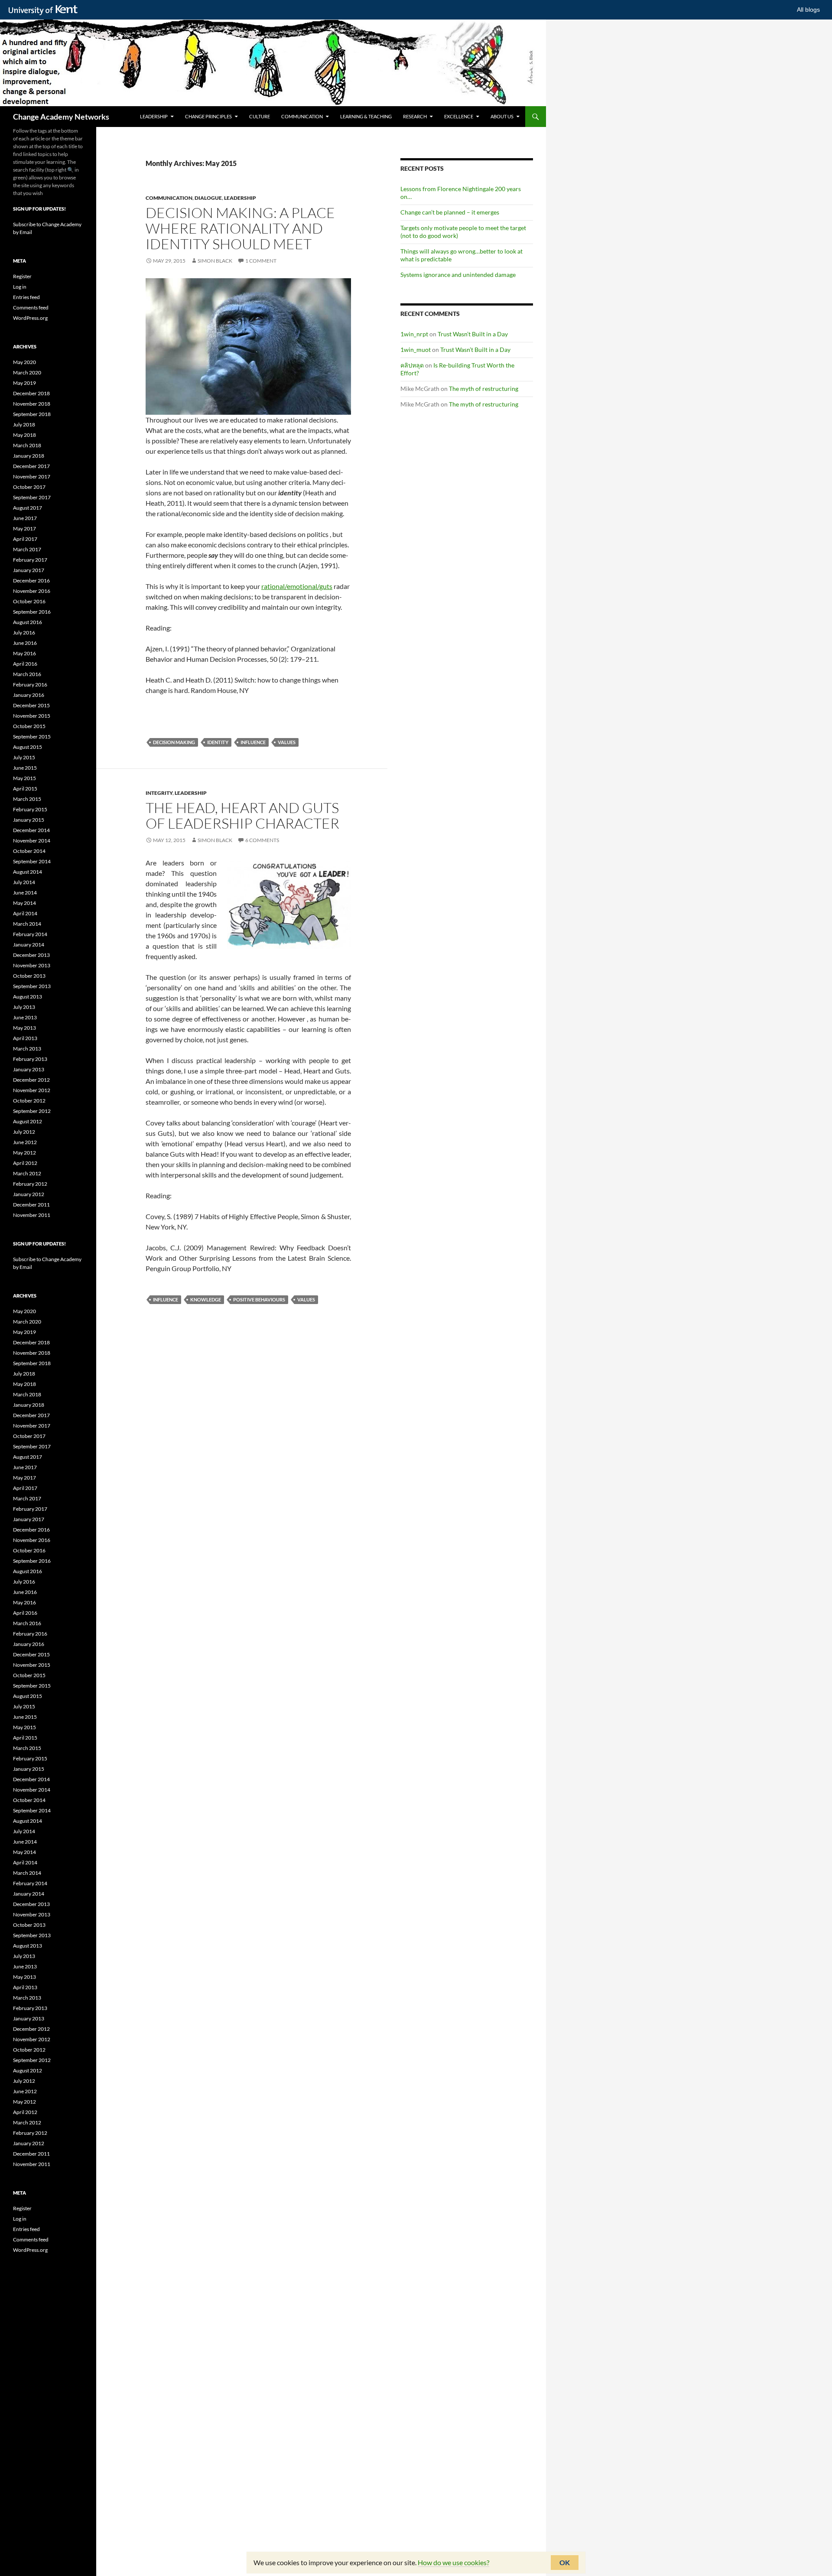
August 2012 (28, 1121)
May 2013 (24, 1028)
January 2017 (29, 570)
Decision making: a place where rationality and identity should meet (240, 228)
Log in (20, 287)
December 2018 (31, 393)
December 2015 (31, 705)
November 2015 (32, 716)
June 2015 (25, 768)
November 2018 (32, 404)
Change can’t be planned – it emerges (450, 212)
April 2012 (25, 1163)
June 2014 (25, 893)
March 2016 (27, 674)
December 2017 (31, 466)
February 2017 (30, 560)
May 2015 (24, 778)
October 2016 (29, 601)
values (287, 742)
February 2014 (30, 934)
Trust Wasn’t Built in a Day (473, 334)
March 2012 (27, 1173)
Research (415, 116)
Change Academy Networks (61, 117)
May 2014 (24, 903)
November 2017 (32, 476)
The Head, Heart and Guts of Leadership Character (242, 815)
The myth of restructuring (484, 389)
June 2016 (25, 643)
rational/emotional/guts (297, 586)
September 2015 (32, 737)
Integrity (159, 793)
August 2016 (28, 622)
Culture (260, 116)
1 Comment (261, 261)
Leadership (154, 116)
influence (253, 742)
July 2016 (24, 633)
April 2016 (25, 664)
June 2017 (25, 518)
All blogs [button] (808, 10)
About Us (502, 116)
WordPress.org (30, 318)
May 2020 (24, 362)
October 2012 (29, 1101)
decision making (174, 742)
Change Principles (208, 116)
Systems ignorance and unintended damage (458, 275)
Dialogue (208, 198)
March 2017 (27, 549)
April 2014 (25, 913)
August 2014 (28, 872)
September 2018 (32, 414)
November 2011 (32, 1215)
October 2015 (29, 726)
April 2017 (25, 539)
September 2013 (32, 986)
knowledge (206, 1299)
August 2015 (28, 747)
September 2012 (32, 1111)
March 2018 (27, 445)
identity (218, 742)
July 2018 (24, 424)
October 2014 (29, 851)
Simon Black (215, 261)
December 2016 (31, 581)
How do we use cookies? (453, 2562)
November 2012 (32, 1090)
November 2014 (32, 841)
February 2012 (30, 1184)
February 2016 (30, 685)
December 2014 (31, 830)
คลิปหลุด (412, 365)
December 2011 (31, 1205)
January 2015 (29, 820)
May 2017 (24, 529)
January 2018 (29, 456)
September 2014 (32, 861)
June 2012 (25, 1142)
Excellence (459, 116)
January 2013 (29, 1069)
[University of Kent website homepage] (45, 10)
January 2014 (29, 945)
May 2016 (24, 653)
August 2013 (28, 997)
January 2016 (29, 695)
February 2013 (30, 1059)
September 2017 (32, 497)
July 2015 (24, 757)
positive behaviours (259, 1299)
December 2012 (31, 1080)
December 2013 (31, 955)
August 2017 (28, 508)
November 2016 (32, 591)
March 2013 (27, 1049)
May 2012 (24, 1153)
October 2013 (29, 976)
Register (22, 276)
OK (565, 2562)
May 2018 (24, 435)
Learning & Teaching (366, 116)
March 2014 (27, 924)
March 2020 (27, 372)
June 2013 (25, 1017)
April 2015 (25, 789)
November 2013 (32, 965)
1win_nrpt (414, 334)
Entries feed (26, 297)
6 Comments (262, 840)
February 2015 (30, 809)
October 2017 (29, 487)
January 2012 (29, 1194)
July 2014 (24, 882)
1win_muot (416, 350)
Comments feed (31, 307)
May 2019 (24, 383)
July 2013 (24, 1007)
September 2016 (32, 612)
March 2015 (27, 799)
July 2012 (24, 1132)
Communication (302, 116)
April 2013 (25, 1038)
